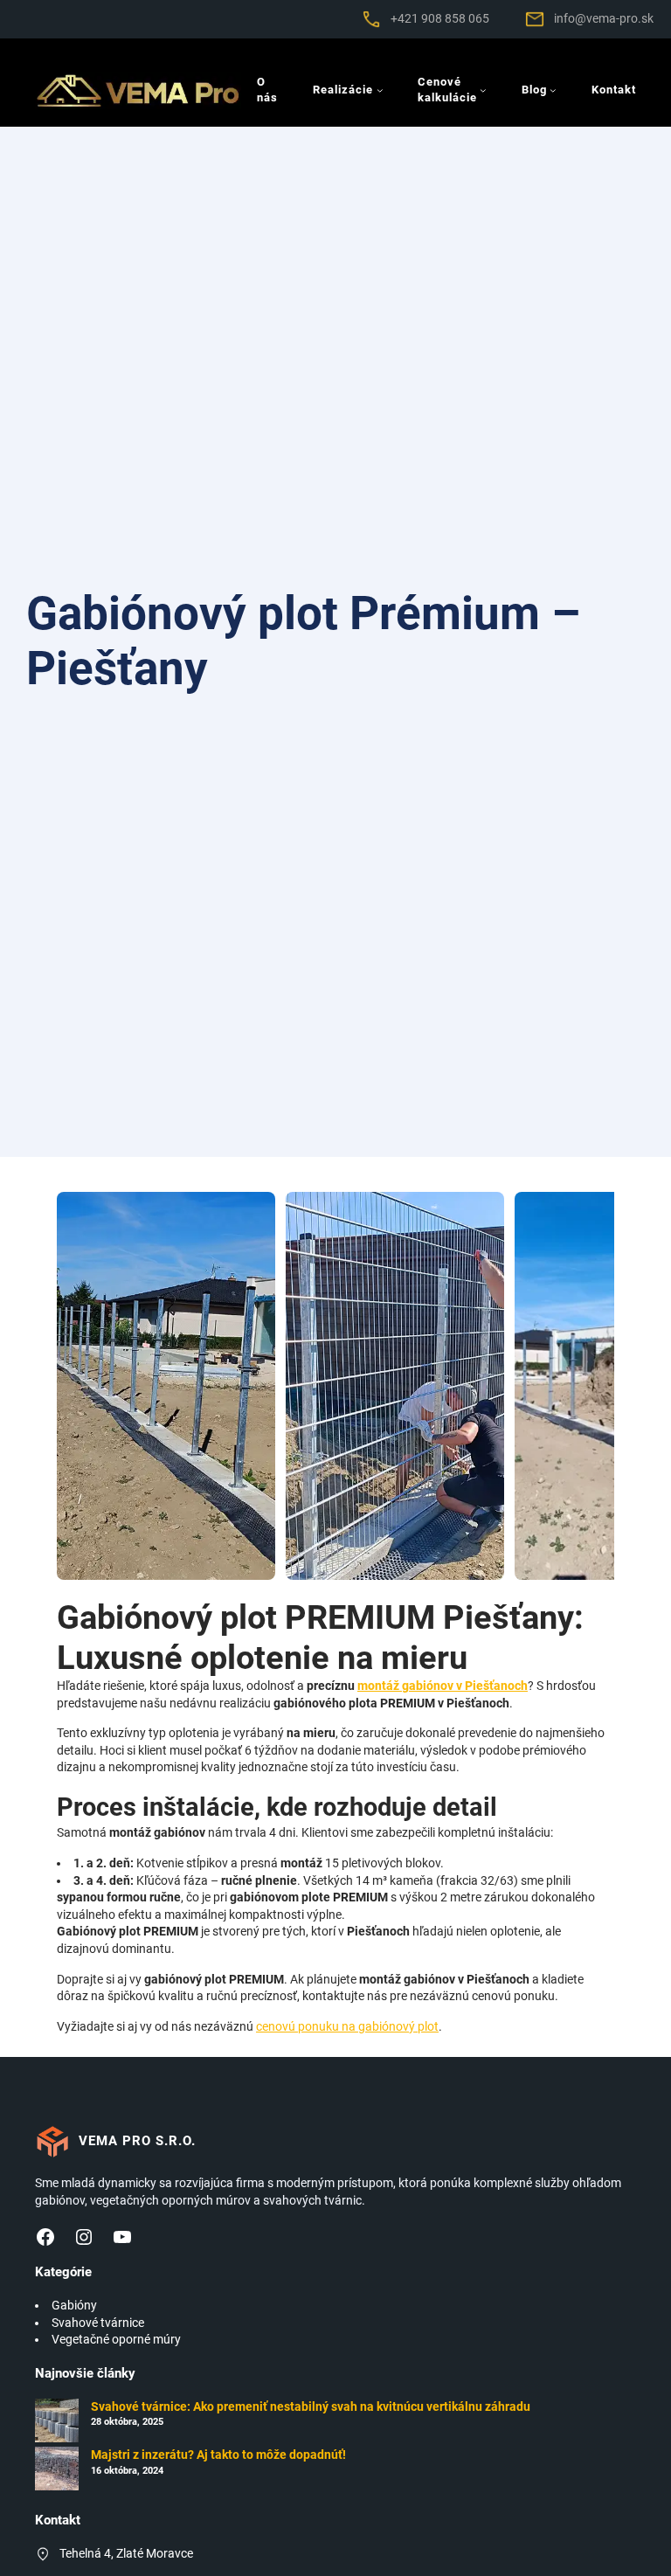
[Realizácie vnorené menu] (380, 90)
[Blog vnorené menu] (553, 90)
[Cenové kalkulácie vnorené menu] (483, 90)
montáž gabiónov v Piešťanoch (443, 1686)
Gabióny (74, 2305)
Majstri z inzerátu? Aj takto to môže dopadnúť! (218, 2455)
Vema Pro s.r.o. (137, 2141)
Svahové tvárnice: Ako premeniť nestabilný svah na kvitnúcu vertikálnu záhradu (311, 2406)
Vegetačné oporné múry (116, 2339)
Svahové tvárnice (98, 2323)
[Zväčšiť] (359, 31)
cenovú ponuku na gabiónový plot (347, 2026)
